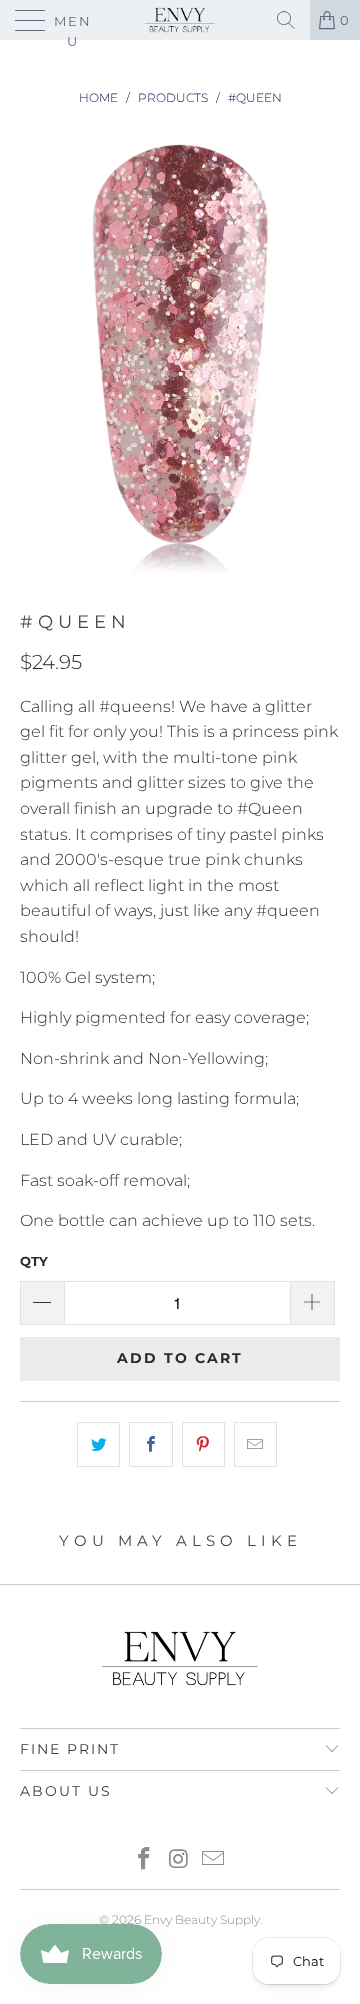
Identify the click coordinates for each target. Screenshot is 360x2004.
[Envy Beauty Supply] (180, 20)
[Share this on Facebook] (150, 1445)
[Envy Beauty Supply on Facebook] (144, 1860)
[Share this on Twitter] (98, 1445)
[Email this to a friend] (255, 1445)
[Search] (286, 20)
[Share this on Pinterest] (203, 1445)
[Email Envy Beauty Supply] (214, 1860)
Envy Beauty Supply (202, 1919)
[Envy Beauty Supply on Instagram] (179, 1860)
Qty (34, 1261)
